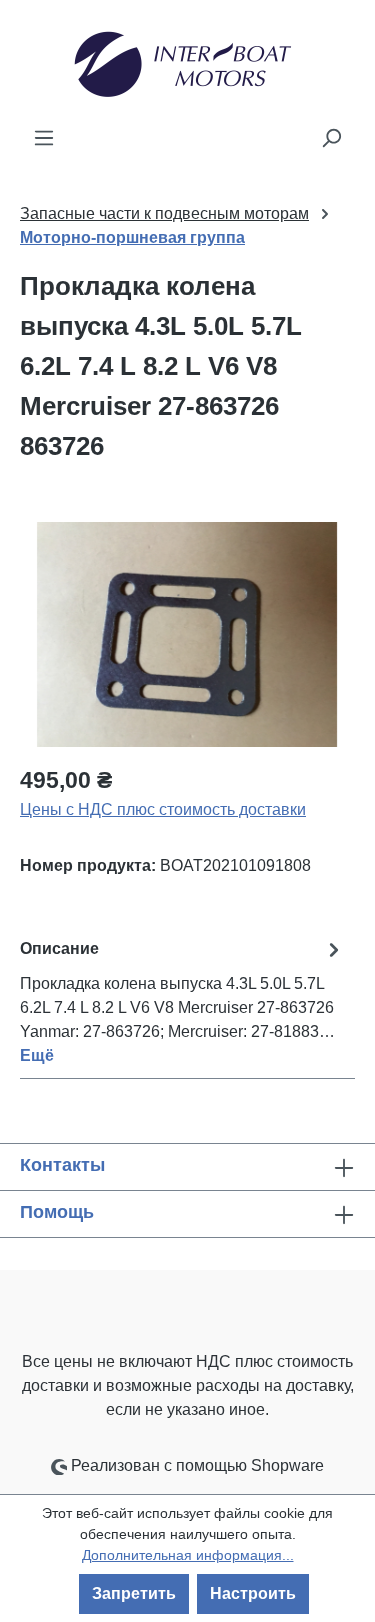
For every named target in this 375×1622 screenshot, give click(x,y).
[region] (187, 634)
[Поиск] (331, 138)
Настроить (253, 1593)
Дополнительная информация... (188, 1555)
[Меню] (44, 138)
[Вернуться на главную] (187, 63)
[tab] (182, 1001)
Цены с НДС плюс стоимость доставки (163, 809)
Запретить (134, 1593)
